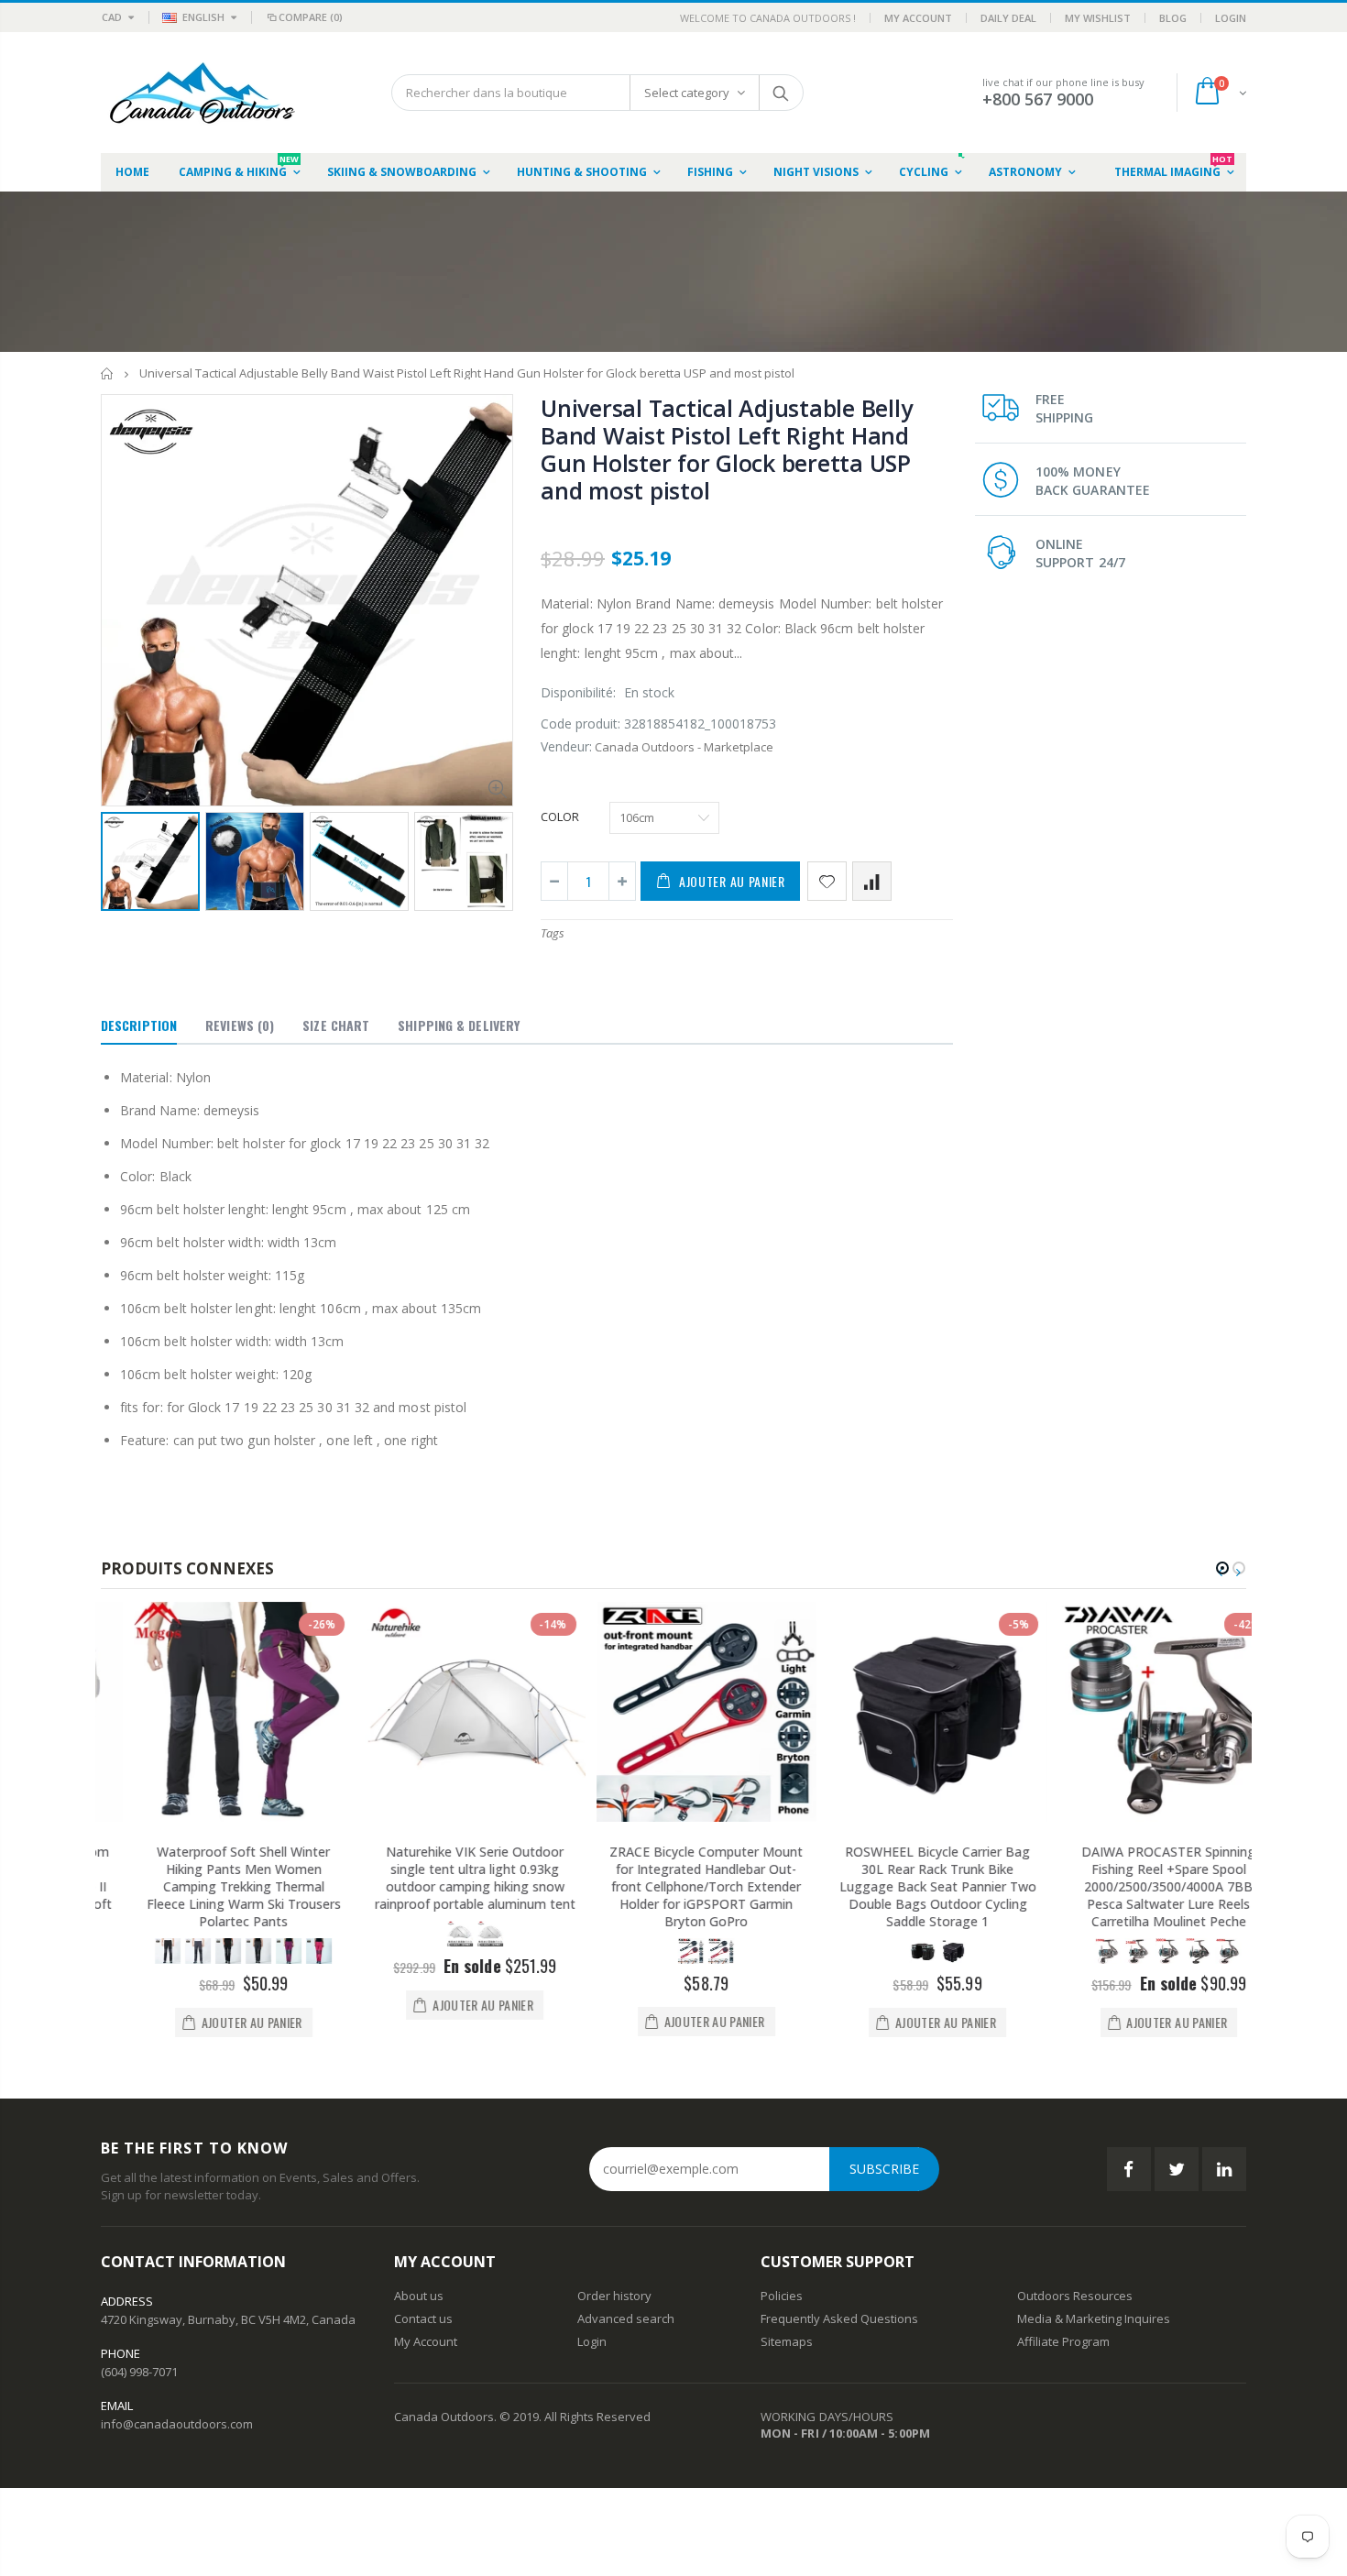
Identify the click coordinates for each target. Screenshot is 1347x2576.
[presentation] (120, 860)
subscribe (884, 2169)
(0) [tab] (240, 1025)
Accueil (108, 373)
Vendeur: (566, 746)
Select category (687, 93)
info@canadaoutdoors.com (177, 2424)
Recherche (780, 93)
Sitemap (783, 2341)
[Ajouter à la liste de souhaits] (827, 881)
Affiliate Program (1063, 2341)
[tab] (139, 1026)
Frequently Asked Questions (839, 2318)
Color (560, 817)
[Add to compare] (872, 881)
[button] (1222, 1568)
